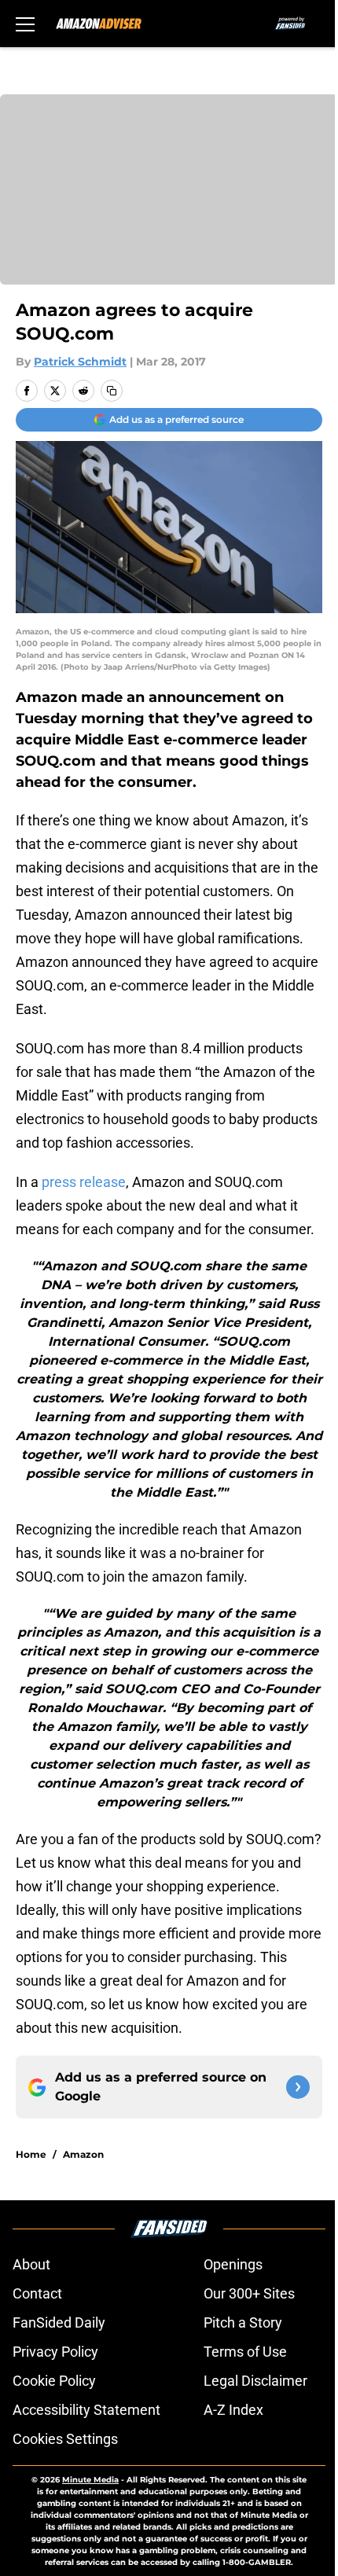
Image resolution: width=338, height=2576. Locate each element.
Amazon (83, 2154)
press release (84, 1182)
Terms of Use (245, 2352)
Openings (233, 2264)
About (31, 2264)
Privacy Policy (55, 2352)
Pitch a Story (243, 2322)
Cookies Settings (65, 2439)
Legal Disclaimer (255, 2381)
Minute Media (90, 2480)
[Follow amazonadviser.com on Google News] (298, 2087)
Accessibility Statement (86, 2410)
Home (31, 2154)
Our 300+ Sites (249, 2293)
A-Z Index (233, 2410)
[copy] (112, 391)
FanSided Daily (59, 2322)
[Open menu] (25, 24)
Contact (37, 2293)
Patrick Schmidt (80, 362)
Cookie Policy (54, 2381)
